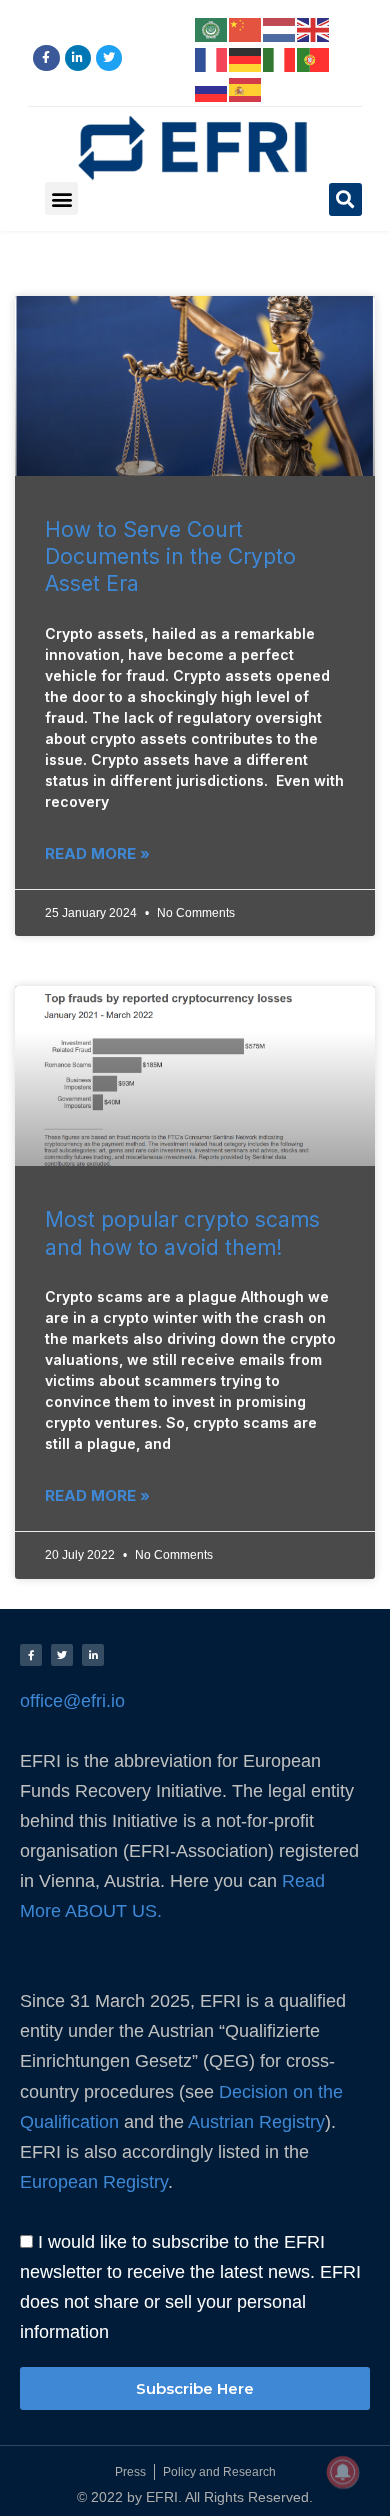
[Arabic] (212, 28)
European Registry (94, 2181)
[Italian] (280, 58)
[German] (246, 58)
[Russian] (212, 88)
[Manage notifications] (343, 2472)
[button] (61, 198)
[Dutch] (280, 28)
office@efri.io (72, 1700)
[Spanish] (246, 88)
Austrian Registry (256, 2121)
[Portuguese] (314, 58)
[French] (212, 58)
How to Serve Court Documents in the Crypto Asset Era (170, 557)
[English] (314, 28)
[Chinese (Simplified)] (246, 28)
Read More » (97, 853)
